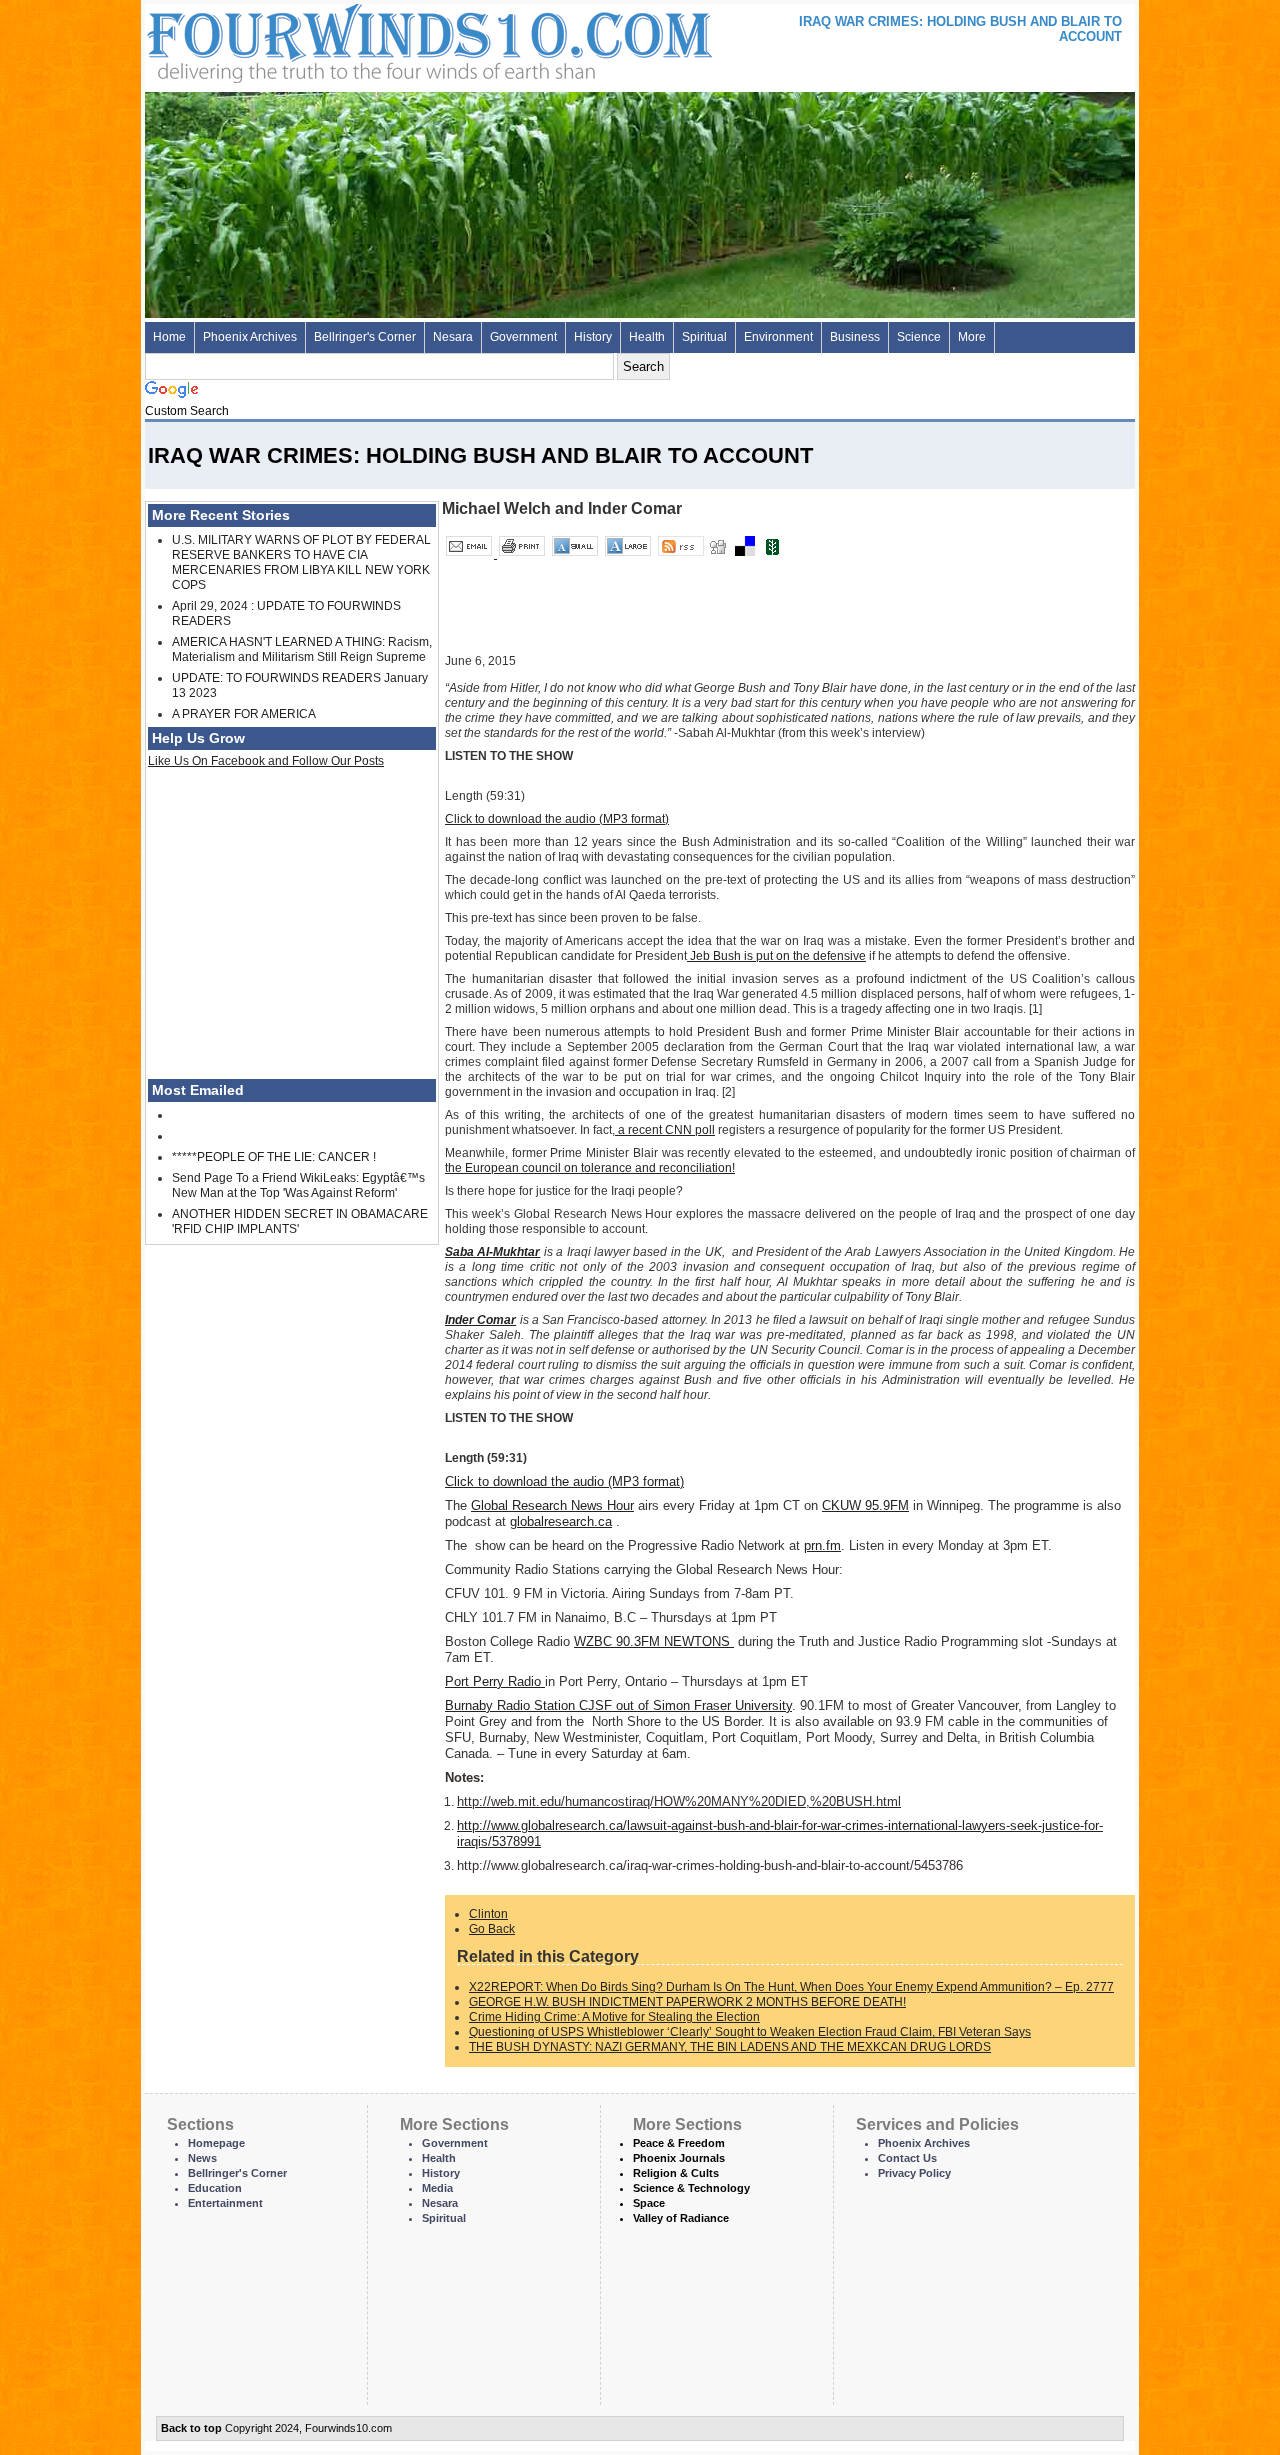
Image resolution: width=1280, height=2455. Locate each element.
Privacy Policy (914, 2173)
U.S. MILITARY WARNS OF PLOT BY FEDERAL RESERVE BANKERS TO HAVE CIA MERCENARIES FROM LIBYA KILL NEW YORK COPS (301, 562)
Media (437, 2188)
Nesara (453, 337)
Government (523, 337)
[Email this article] (470, 554)
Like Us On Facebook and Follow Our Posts (266, 761)
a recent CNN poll (665, 1130)
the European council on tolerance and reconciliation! (590, 1168)
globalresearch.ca (561, 1521)
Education (215, 2188)
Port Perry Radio (495, 1681)
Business (855, 337)
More (972, 337)
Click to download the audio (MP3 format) (557, 819)
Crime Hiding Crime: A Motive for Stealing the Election (614, 2017)
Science (919, 337)
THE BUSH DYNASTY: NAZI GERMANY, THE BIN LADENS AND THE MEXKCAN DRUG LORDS (730, 2047)
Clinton (488, 1914)
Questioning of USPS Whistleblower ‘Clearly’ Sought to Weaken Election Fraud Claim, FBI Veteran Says (750, 2032)
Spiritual (704, 337)
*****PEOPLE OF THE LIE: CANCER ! (274, 1157)
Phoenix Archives (250, 337)
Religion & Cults (676, 2173)
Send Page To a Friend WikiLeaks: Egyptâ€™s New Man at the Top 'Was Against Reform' (298, 1185)
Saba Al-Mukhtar (492, 1252)
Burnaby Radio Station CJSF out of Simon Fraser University (618, 1705)
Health (647, 337)
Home (169, 337)
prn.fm (822, 1545)
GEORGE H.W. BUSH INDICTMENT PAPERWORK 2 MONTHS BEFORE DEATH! (687, 2002)
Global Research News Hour (552, 1505)
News (202, 2158)
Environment (778, 337)
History (593, 337)
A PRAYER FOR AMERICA (244, 714)
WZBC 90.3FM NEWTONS (654, 1641)
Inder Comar (480, 1320)
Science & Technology (691, 2188)
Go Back (492, 1929)
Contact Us (907, 2158)
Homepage (216, 2143)
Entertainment (225, 2203)
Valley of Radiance (681, 2218)
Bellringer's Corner (365, 337)
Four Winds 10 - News (345, 39)
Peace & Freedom (679, 2143)
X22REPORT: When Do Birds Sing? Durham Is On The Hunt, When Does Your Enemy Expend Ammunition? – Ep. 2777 (791, 1987)
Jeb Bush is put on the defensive (776, 956)
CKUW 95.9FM (865, 1505)
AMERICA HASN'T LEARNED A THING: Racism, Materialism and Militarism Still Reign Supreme (302, 649)
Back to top (191, 2428)
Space (649, 2203)
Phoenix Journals (679, 2158)
